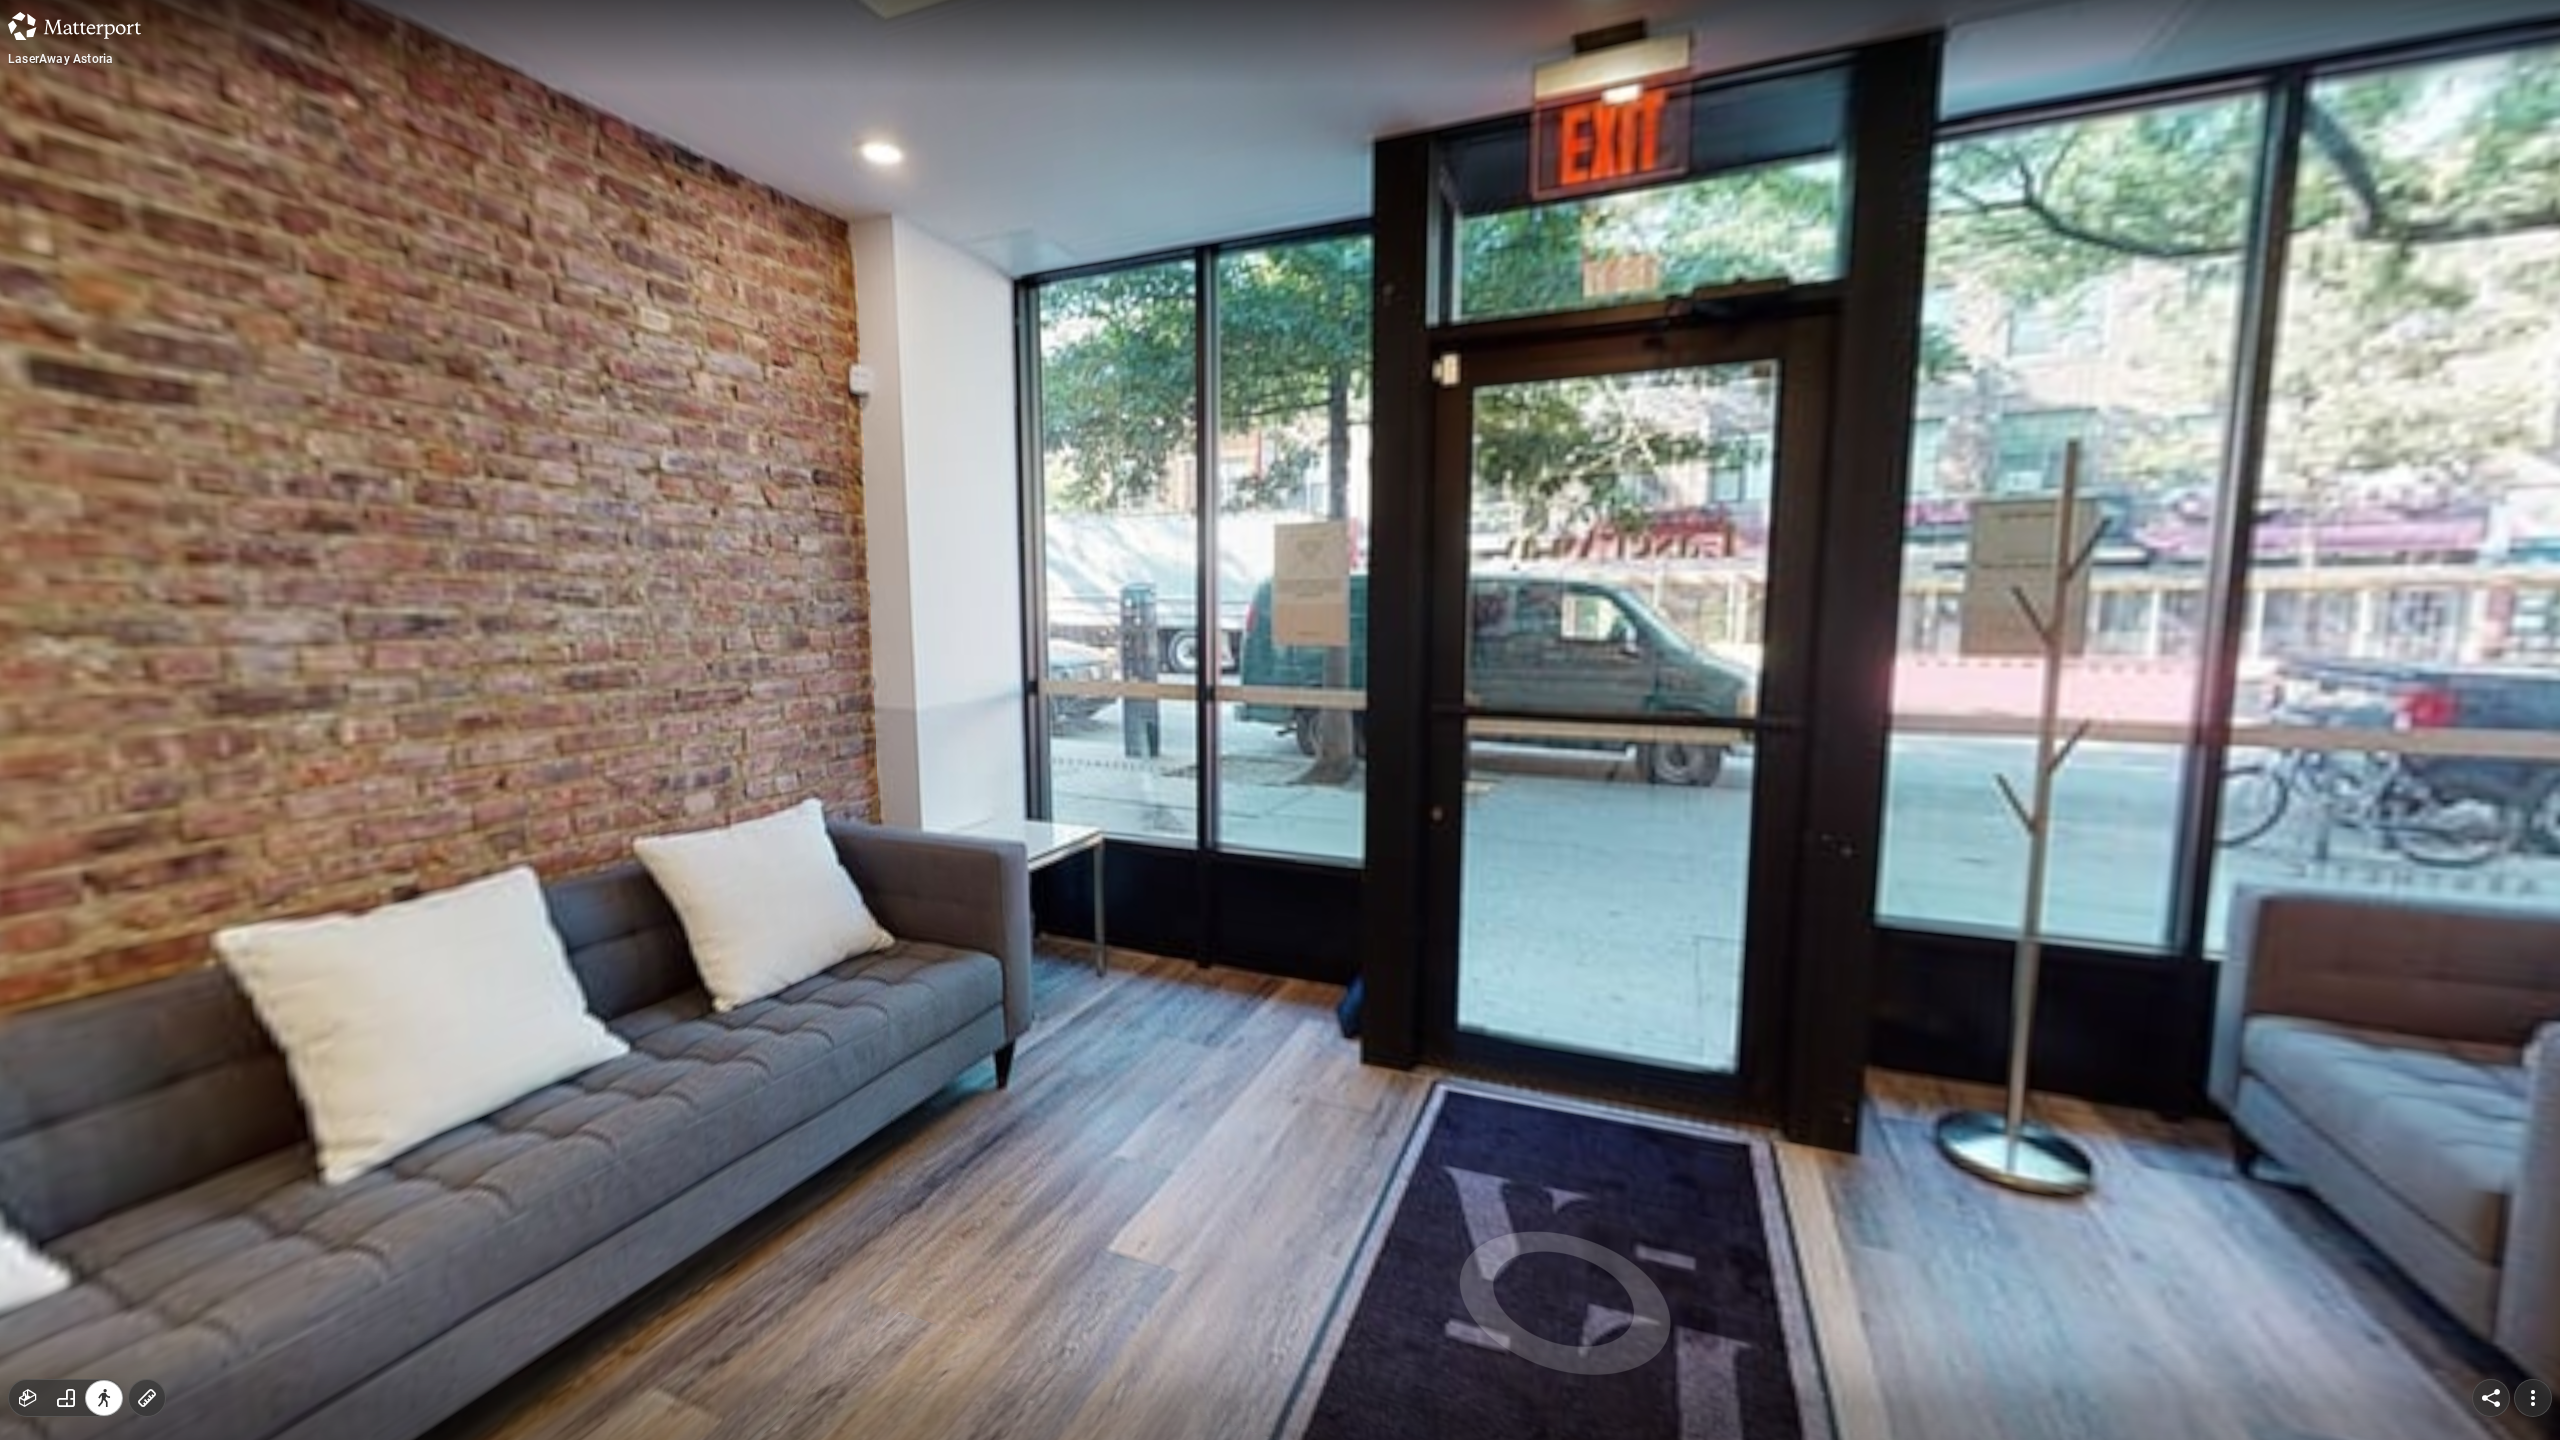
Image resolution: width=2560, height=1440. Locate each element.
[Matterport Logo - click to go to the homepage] (74, 26)
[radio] (28, 1398)
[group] (66, 1398)
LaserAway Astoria (60, 59)
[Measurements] (147, 1398)
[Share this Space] (2491, 1398)
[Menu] (2533, 1398)
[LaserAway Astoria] (1280, 720)
